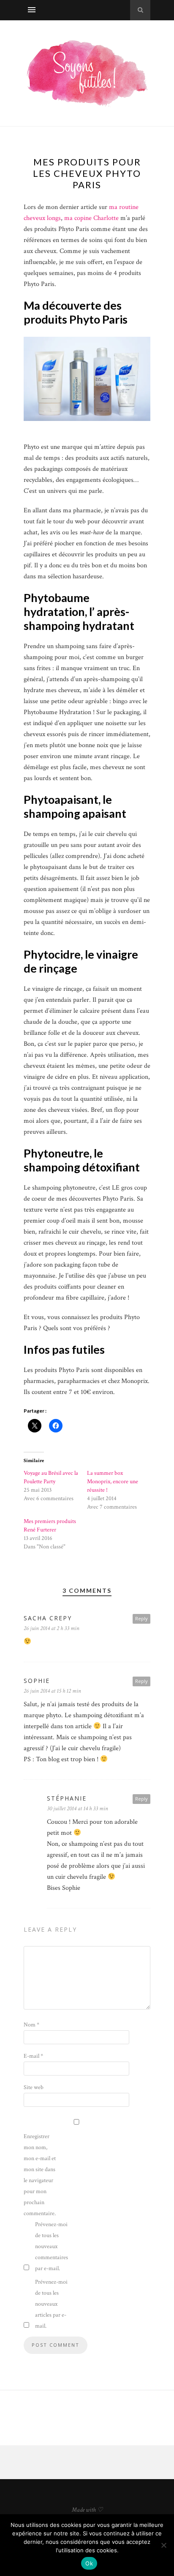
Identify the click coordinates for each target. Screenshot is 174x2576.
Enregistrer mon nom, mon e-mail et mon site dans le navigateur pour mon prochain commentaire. (40, 2175)
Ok (89, 2563)
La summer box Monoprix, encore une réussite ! (113, 1482)
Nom (31, 2025)
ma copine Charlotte (91, 218)
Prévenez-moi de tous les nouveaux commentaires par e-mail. (52, 2246)
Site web (34, 2087)
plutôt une (63, 745)
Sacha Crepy (48, 1618)
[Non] (163, 2545)
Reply (141, 1618)
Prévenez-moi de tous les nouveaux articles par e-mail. (51, 2304)
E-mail (33, 2056)
